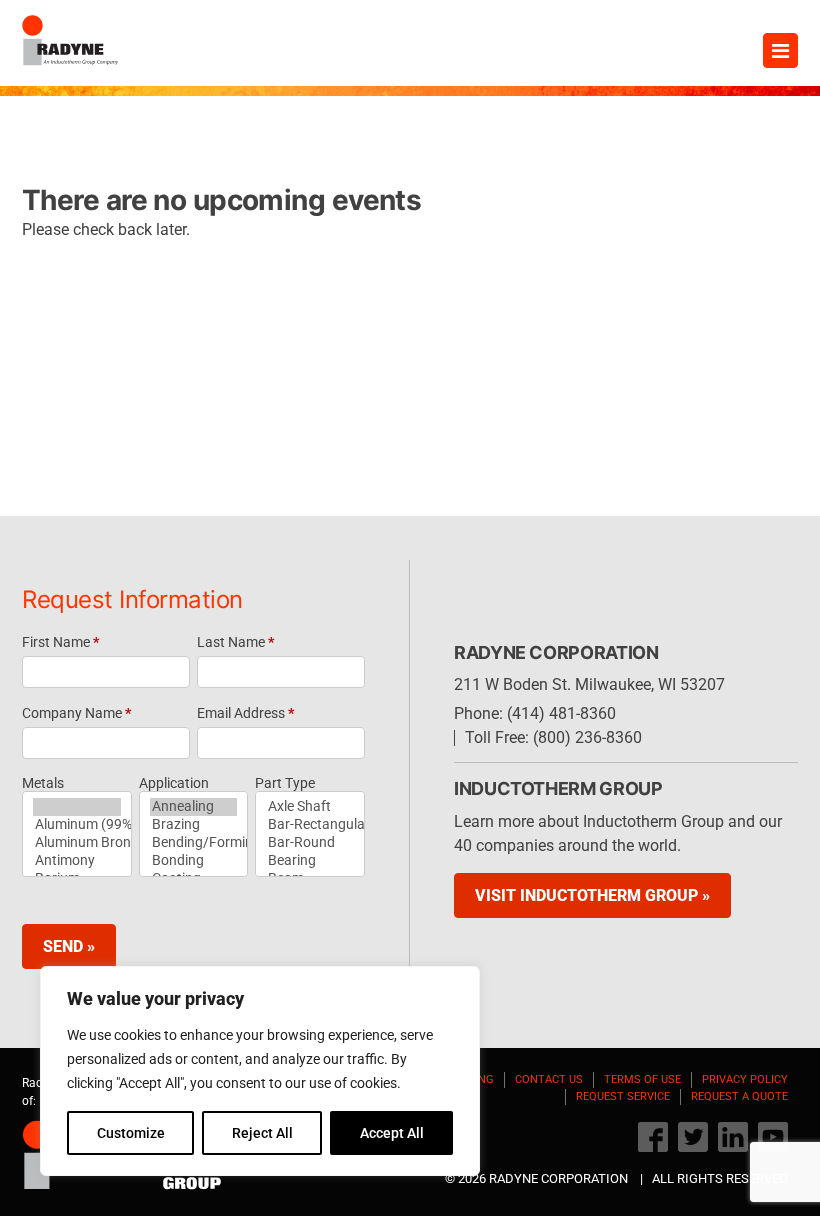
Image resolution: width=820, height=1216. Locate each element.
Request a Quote (739, 1096)
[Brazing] (194, 825)
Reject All (262, 1133)
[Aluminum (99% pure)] (77, 825)
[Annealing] (194, 807)
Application (174, 783)
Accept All (392, 1133)
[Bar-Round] (310, 843)
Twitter (693, 1137)
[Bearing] (310, 861)
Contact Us (549, 1079)
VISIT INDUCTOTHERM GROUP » (592, 895)
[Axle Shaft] (310, 807)
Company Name (76, 713)
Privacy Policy (745, 1079)
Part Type (285, 783)
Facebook (653, 1137)
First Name (60, 642)
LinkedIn (733, 1137)
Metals (43, 783)
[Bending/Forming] (194, 843)
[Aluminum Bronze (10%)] (77, 843)
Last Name (235, 642)
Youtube (773, 1137)
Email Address (245, 713)
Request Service (623, 1096)
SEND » (69, 946)
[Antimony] (77, 861)
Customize (131, 1133)
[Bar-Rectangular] (310, 825)
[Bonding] (194, 861)
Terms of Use (642, 1079)
